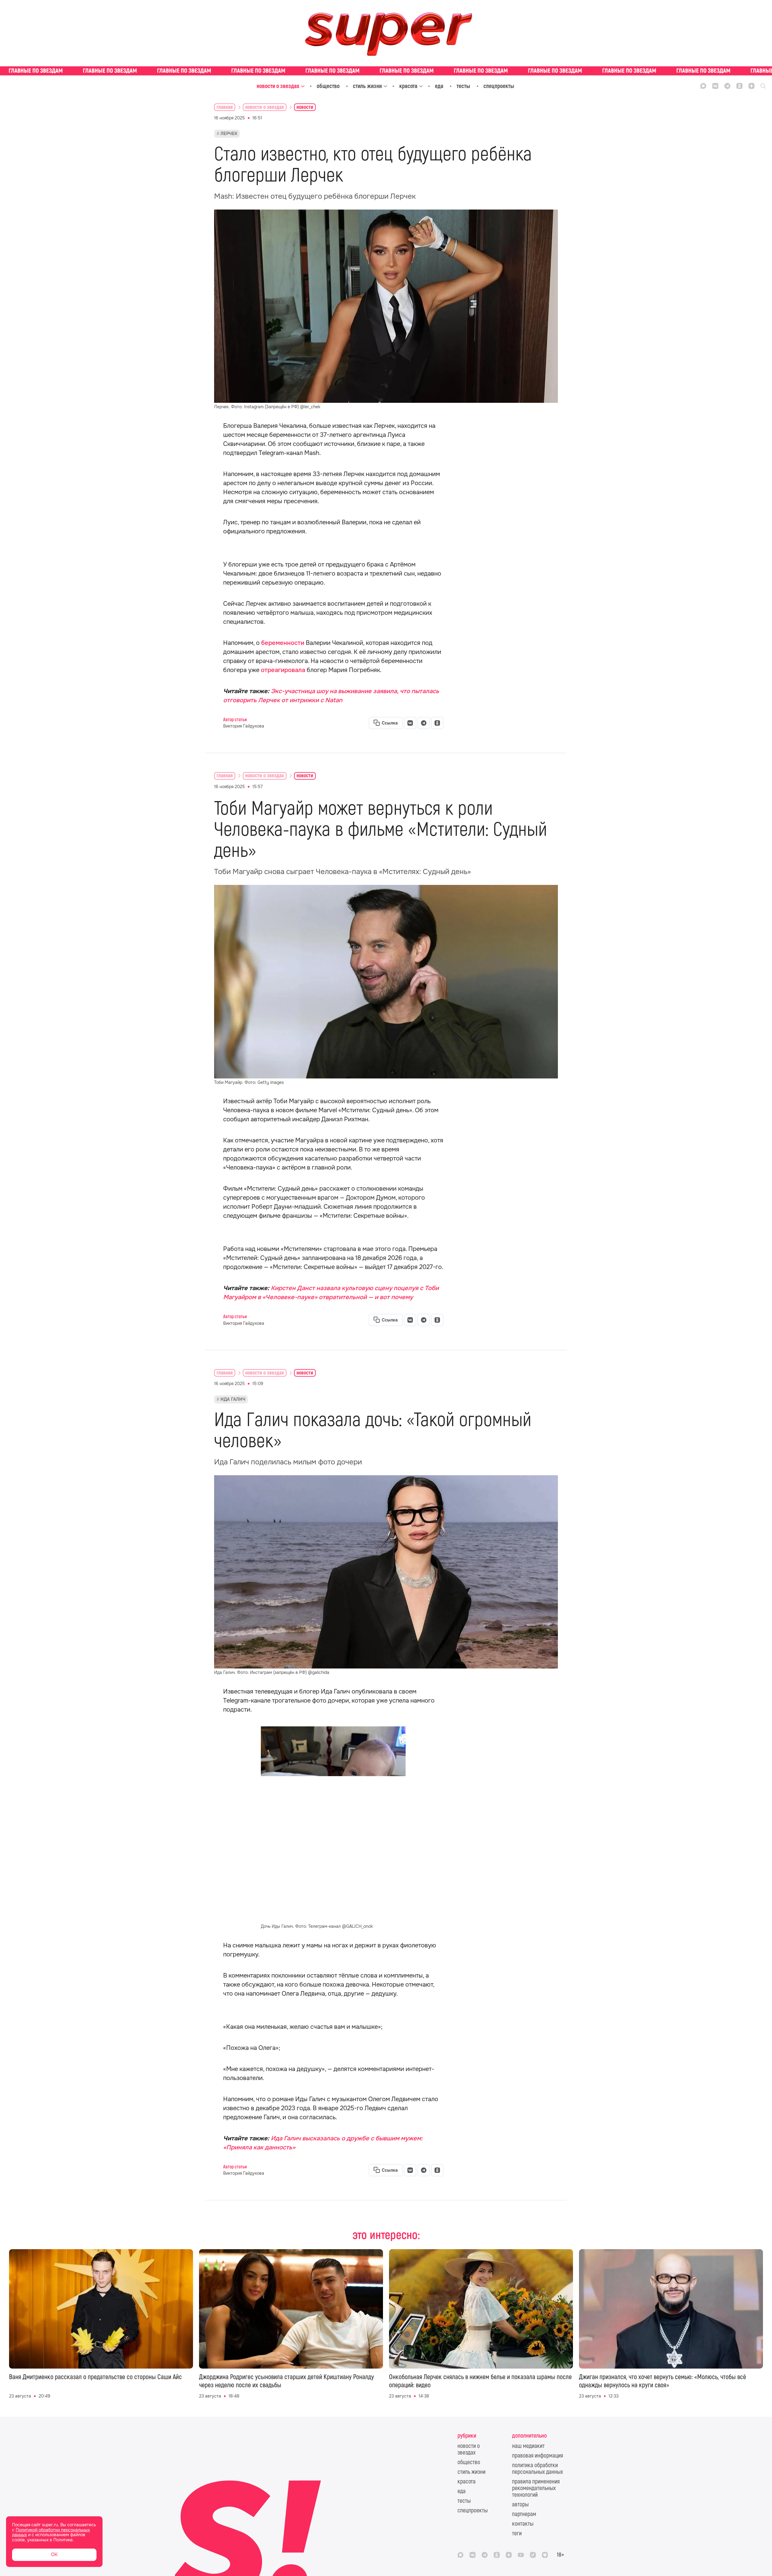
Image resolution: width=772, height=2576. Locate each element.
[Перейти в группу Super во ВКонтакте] (715, 86)
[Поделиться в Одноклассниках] (437, 723)
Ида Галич (233, 1399)
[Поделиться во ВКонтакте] (410, 723)
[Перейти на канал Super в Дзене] (751, 86)
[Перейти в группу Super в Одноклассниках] (739, 86)
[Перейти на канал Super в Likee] (545, 2555)
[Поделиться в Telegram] (424, 723)
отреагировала (284, 670)
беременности (283, 643)
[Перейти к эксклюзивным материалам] (386, 71)
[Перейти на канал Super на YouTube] (521, 2555)
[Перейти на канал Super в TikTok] (533, 2555)
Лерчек (229, 134)
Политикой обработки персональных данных (51, 2532)
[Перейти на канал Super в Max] (703, 86)
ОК (54, 2554)
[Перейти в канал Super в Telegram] (727, 86)
